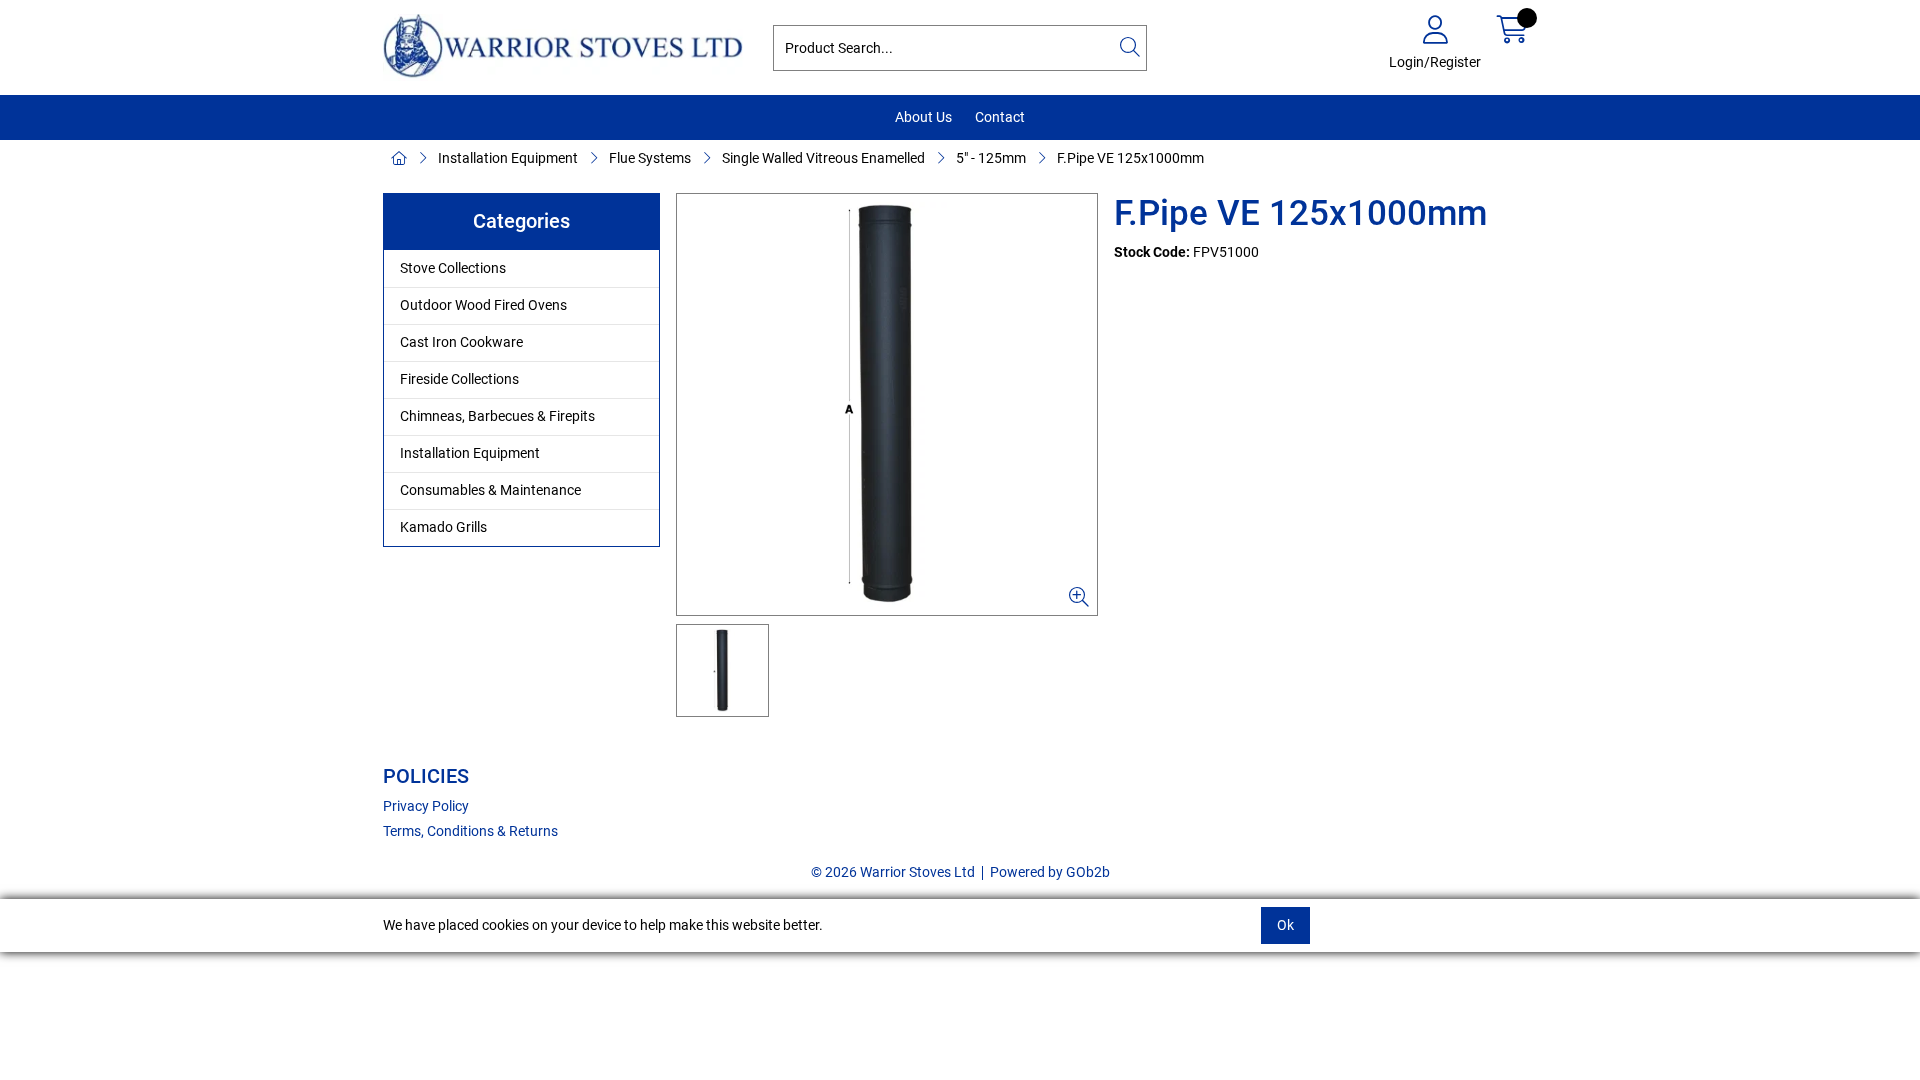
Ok (1285, 925)
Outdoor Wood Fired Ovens (483, 305)
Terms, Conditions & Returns (470, 831)
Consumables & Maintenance (490, 490)
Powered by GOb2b (1050, 872)
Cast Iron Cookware (461, 342)
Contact (1000, 117)
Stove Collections (453, 268)
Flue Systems (650, 158)
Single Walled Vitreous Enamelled (823, 158)
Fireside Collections (459, 379)
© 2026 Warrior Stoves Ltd (893, 872)
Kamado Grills (443, 527)
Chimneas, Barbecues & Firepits (497, 416)
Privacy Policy (426, 806)
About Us (923, 117)
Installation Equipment (508, 158)
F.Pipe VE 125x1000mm (1130, 158)
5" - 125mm (991, 158)
